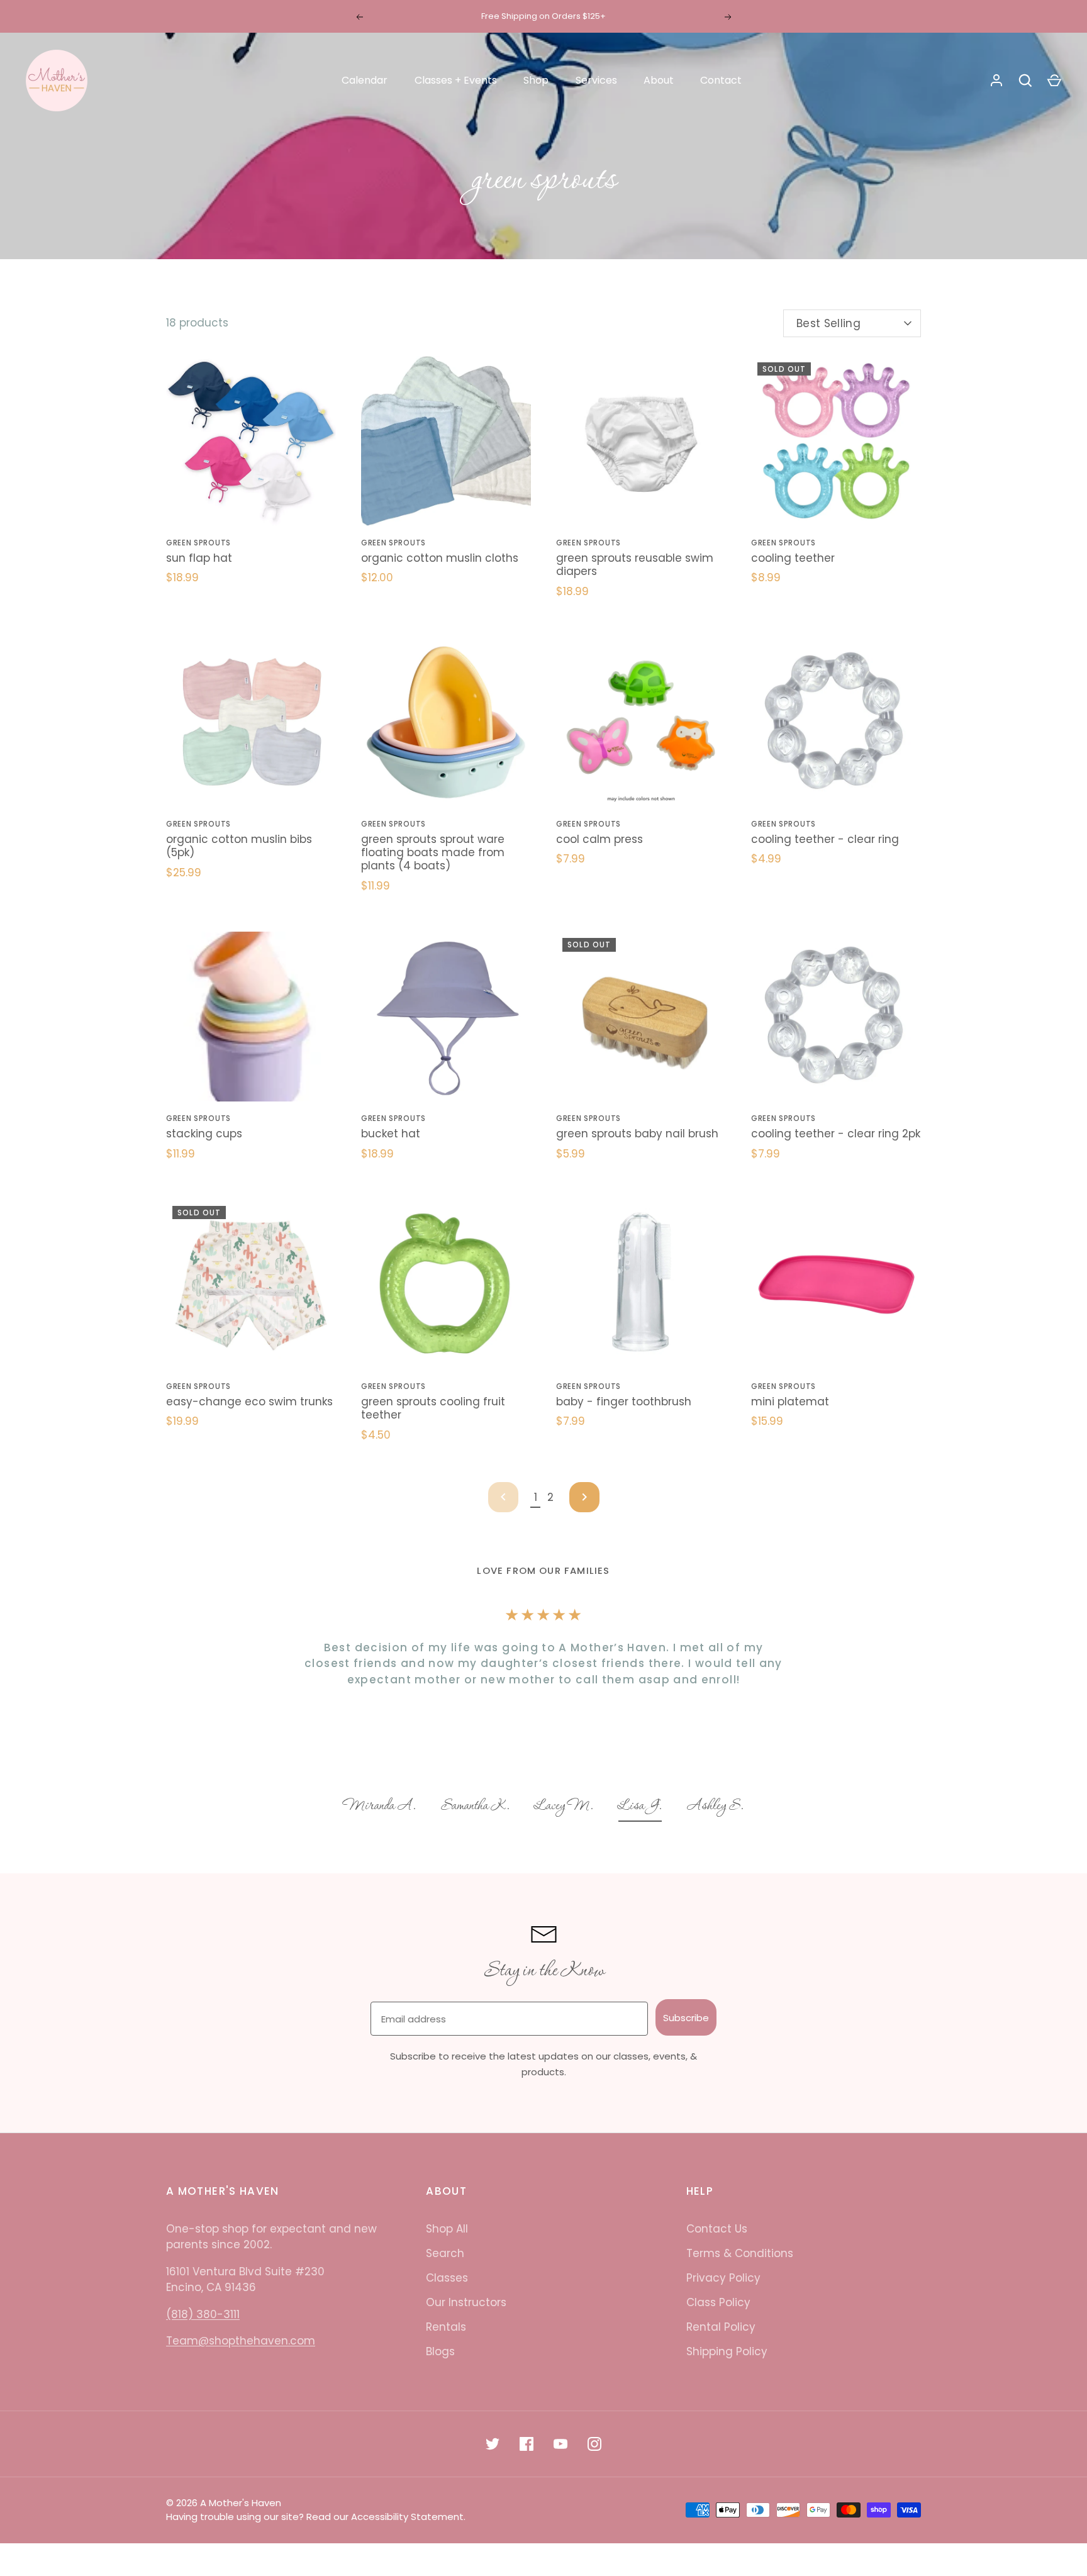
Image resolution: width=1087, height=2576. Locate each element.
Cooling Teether (793, 558)
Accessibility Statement (407, 2517)
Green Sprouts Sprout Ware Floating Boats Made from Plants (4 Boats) (433, 853)
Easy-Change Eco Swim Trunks (249, 1402)
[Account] (996, 81)
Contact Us (717, 2229)
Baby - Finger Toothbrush (624, 1402)
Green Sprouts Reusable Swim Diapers (635, 565)
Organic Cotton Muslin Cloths (440, 558)
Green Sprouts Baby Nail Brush (637, 1134)
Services (596, 80)
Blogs (440, 2351)
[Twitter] (493, 2444)
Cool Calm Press (599, 839)
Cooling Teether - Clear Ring (825, 839)
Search (445, 2253)
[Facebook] (527, 2444)
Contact (721, 80)
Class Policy (718, 2302)
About (659, 80)
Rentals (446, 2327)
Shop (536, 80)
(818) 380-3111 (203, 2314)
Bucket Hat (391, 1134)
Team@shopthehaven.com (241, 2341)
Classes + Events (456, 80)
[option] (380, 1807)
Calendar (365, 80)
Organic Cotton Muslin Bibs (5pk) (239, 846)
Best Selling (828, 323)
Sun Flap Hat (199, 558)
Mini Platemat (790, 1402)
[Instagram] (594, 2444)
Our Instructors (466, 2302)
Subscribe (686, 2018)
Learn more (609, 16)
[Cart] (1054, 81)
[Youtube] (560, 2444)
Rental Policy (721, 2327)
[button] (380, 1807)
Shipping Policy (727, 2351)
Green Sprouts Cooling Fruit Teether (433, 1408)
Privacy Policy (723, 2278)
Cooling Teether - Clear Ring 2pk (836, 1134)
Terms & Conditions (740, 2253)
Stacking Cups (204, 1134)
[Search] (1025, 81)
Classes (447, 2278)
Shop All (447, 2229)
